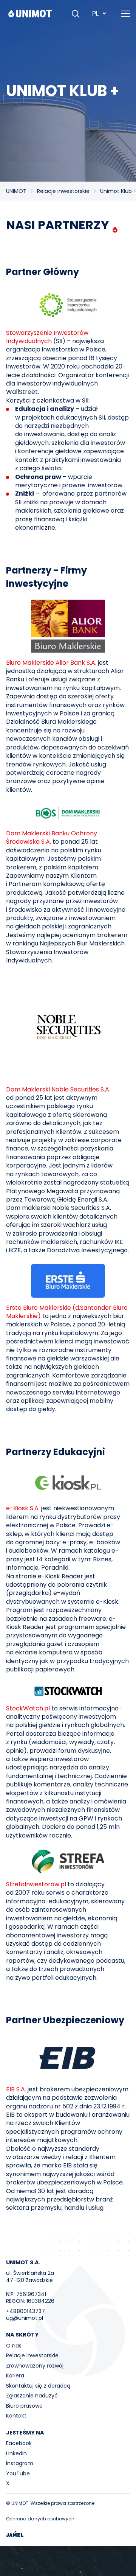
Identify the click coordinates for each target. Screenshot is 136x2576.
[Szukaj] (76, 14)
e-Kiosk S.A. (23, 1508)
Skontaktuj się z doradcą (38, 2386)
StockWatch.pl (28, 1708)
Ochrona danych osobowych (40, 2519)
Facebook (19, 2443)
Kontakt (16, 2416)
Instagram (20, 2463)
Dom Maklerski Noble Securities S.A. (58, 1089)
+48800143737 (25, 2311)
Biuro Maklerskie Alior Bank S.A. (51, 663)
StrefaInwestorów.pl (36, 1884)
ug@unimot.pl (25, 2318)
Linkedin (16, 2453)
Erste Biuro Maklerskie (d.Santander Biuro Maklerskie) (67, 1312)
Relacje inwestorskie (63, 191)
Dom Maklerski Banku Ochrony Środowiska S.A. (52, 837)
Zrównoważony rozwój (35, 2366)
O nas (14, 2346)
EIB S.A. (17, 2089)
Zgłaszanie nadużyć (32, 2396)
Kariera (15, 2375)
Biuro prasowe (24, 2406)
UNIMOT (16, 191)
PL (95, 13)
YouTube (18, 2473)
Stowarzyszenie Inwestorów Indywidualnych (47, 337)
